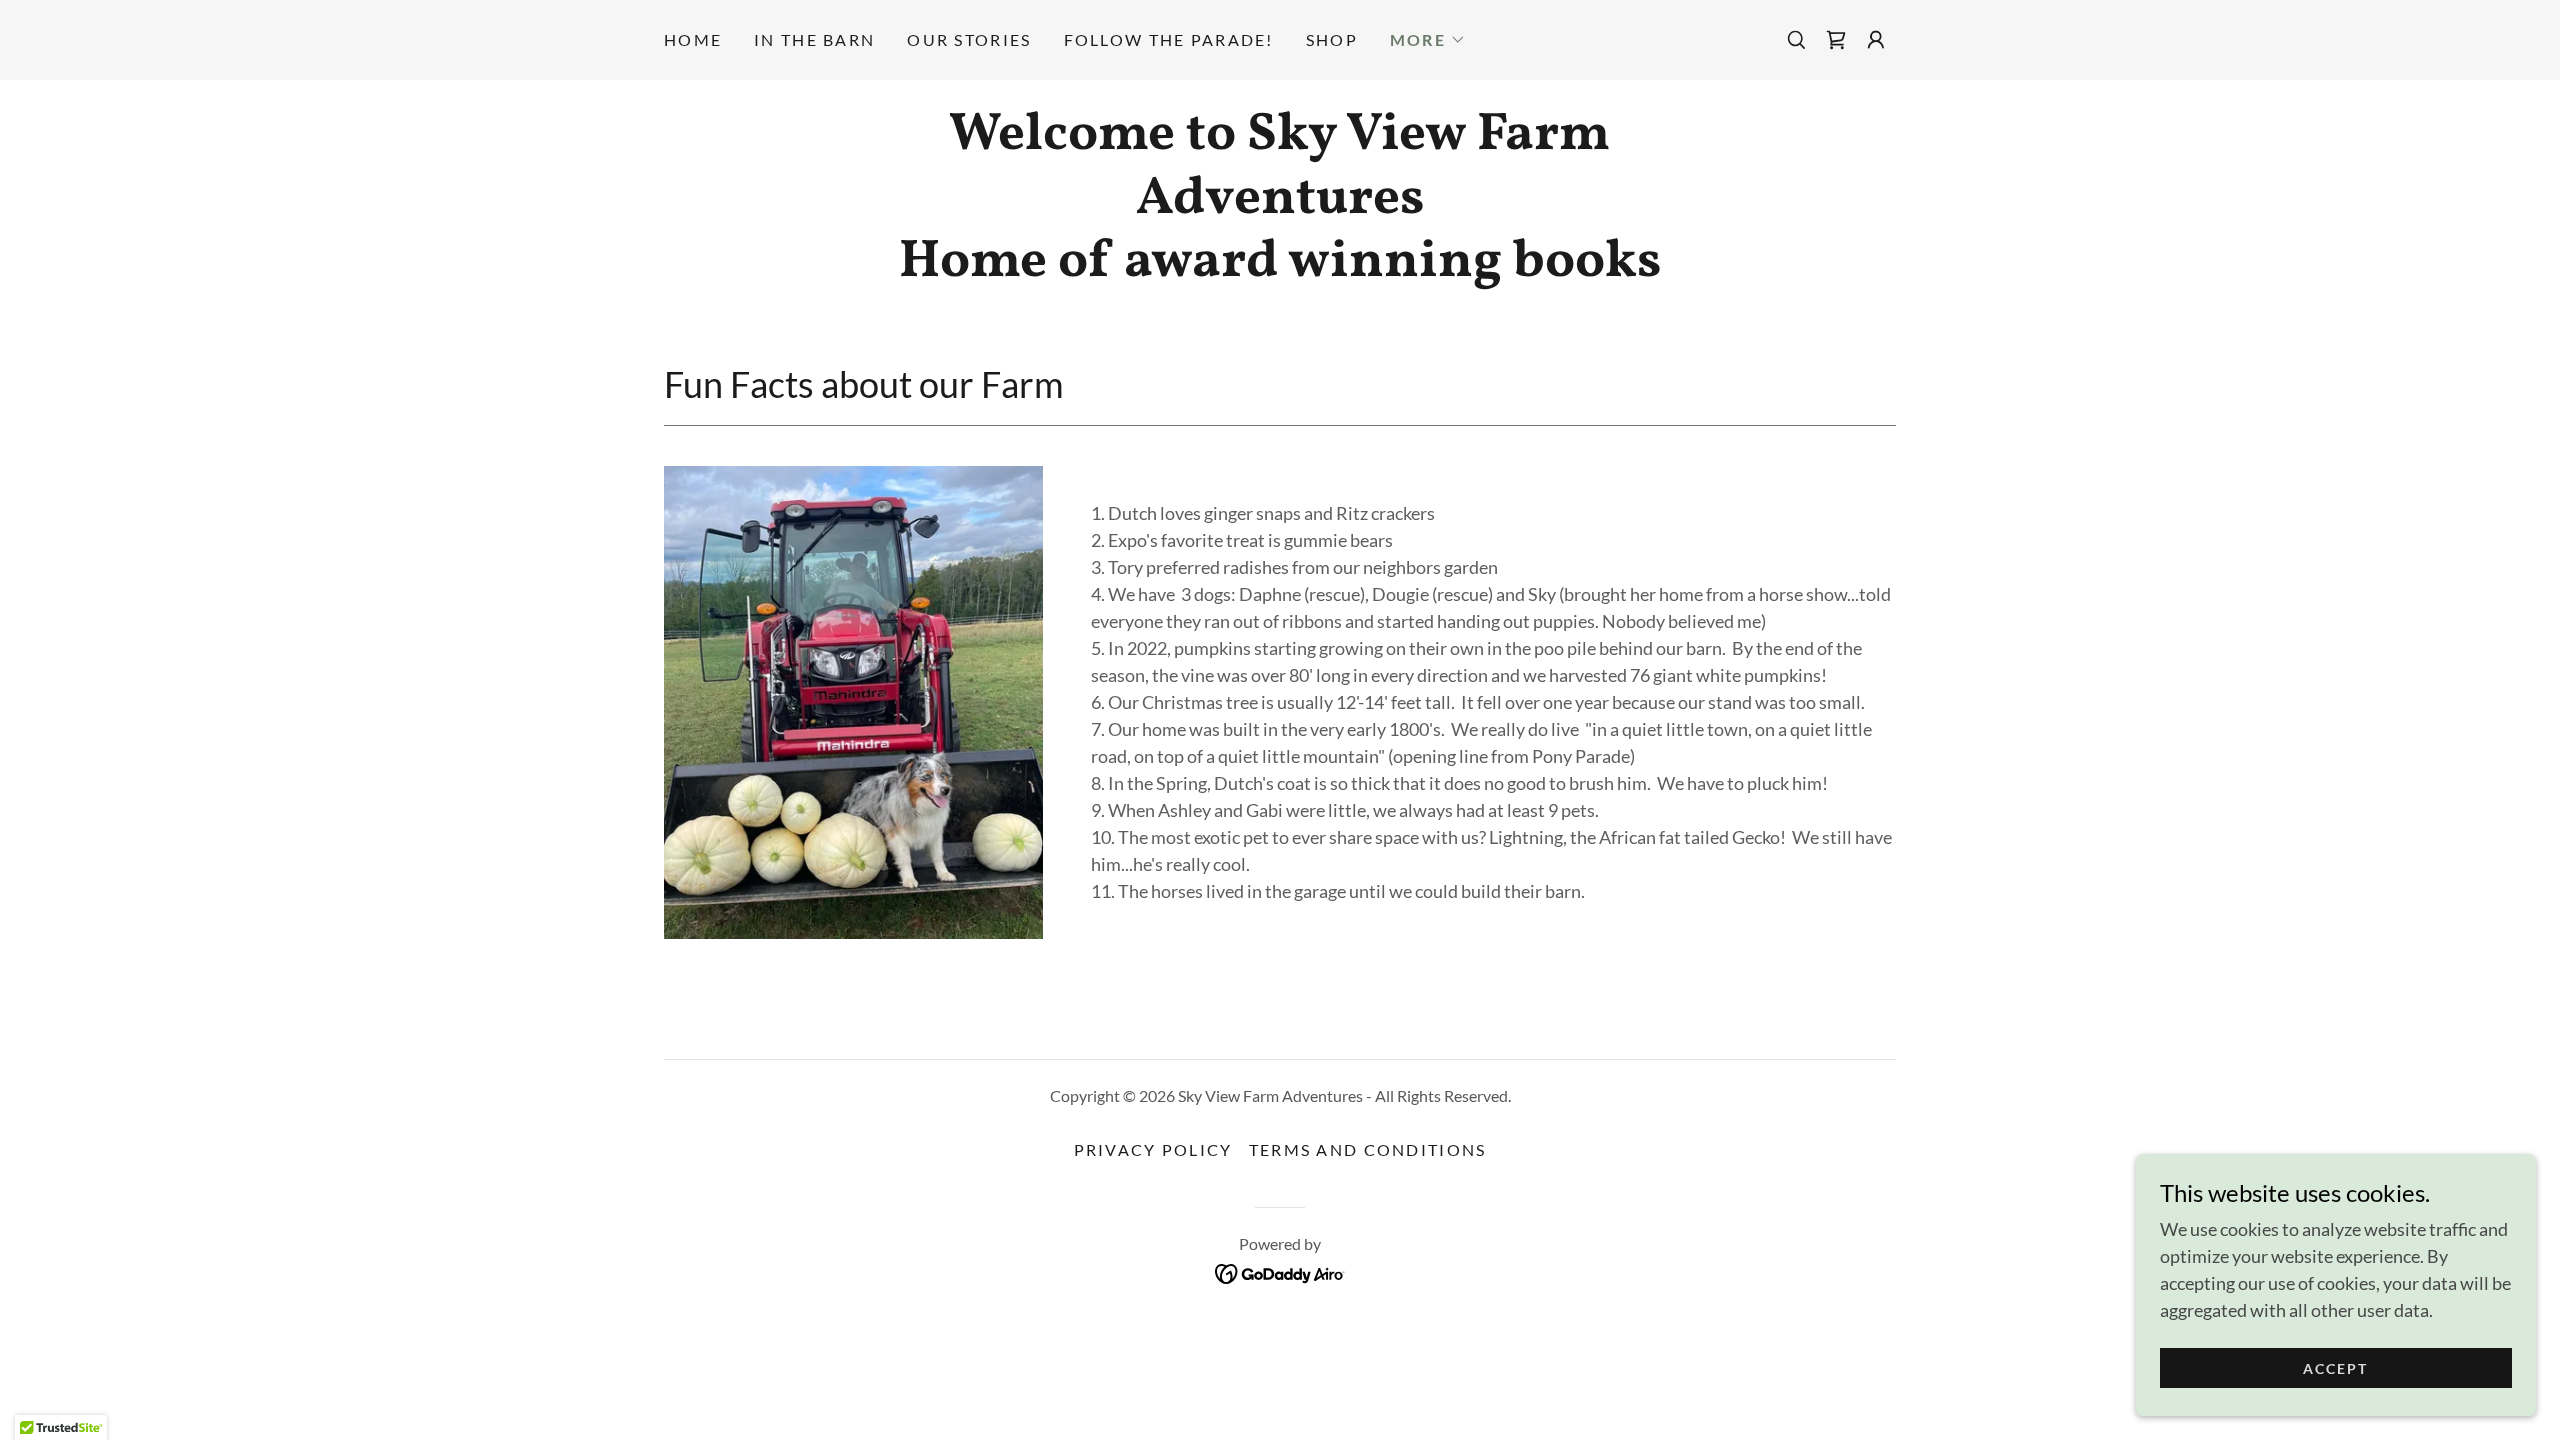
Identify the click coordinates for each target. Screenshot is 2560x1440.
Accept (2335, 1368)
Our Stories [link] (969, 39)
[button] (1428, 40)
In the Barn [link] (814, 39)
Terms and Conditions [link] (1368, 1149)
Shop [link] (1332, 39)
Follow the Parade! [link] (1169, 39)
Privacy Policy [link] (1153, 1149)
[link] (1836, 40)
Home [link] (693, 39)
